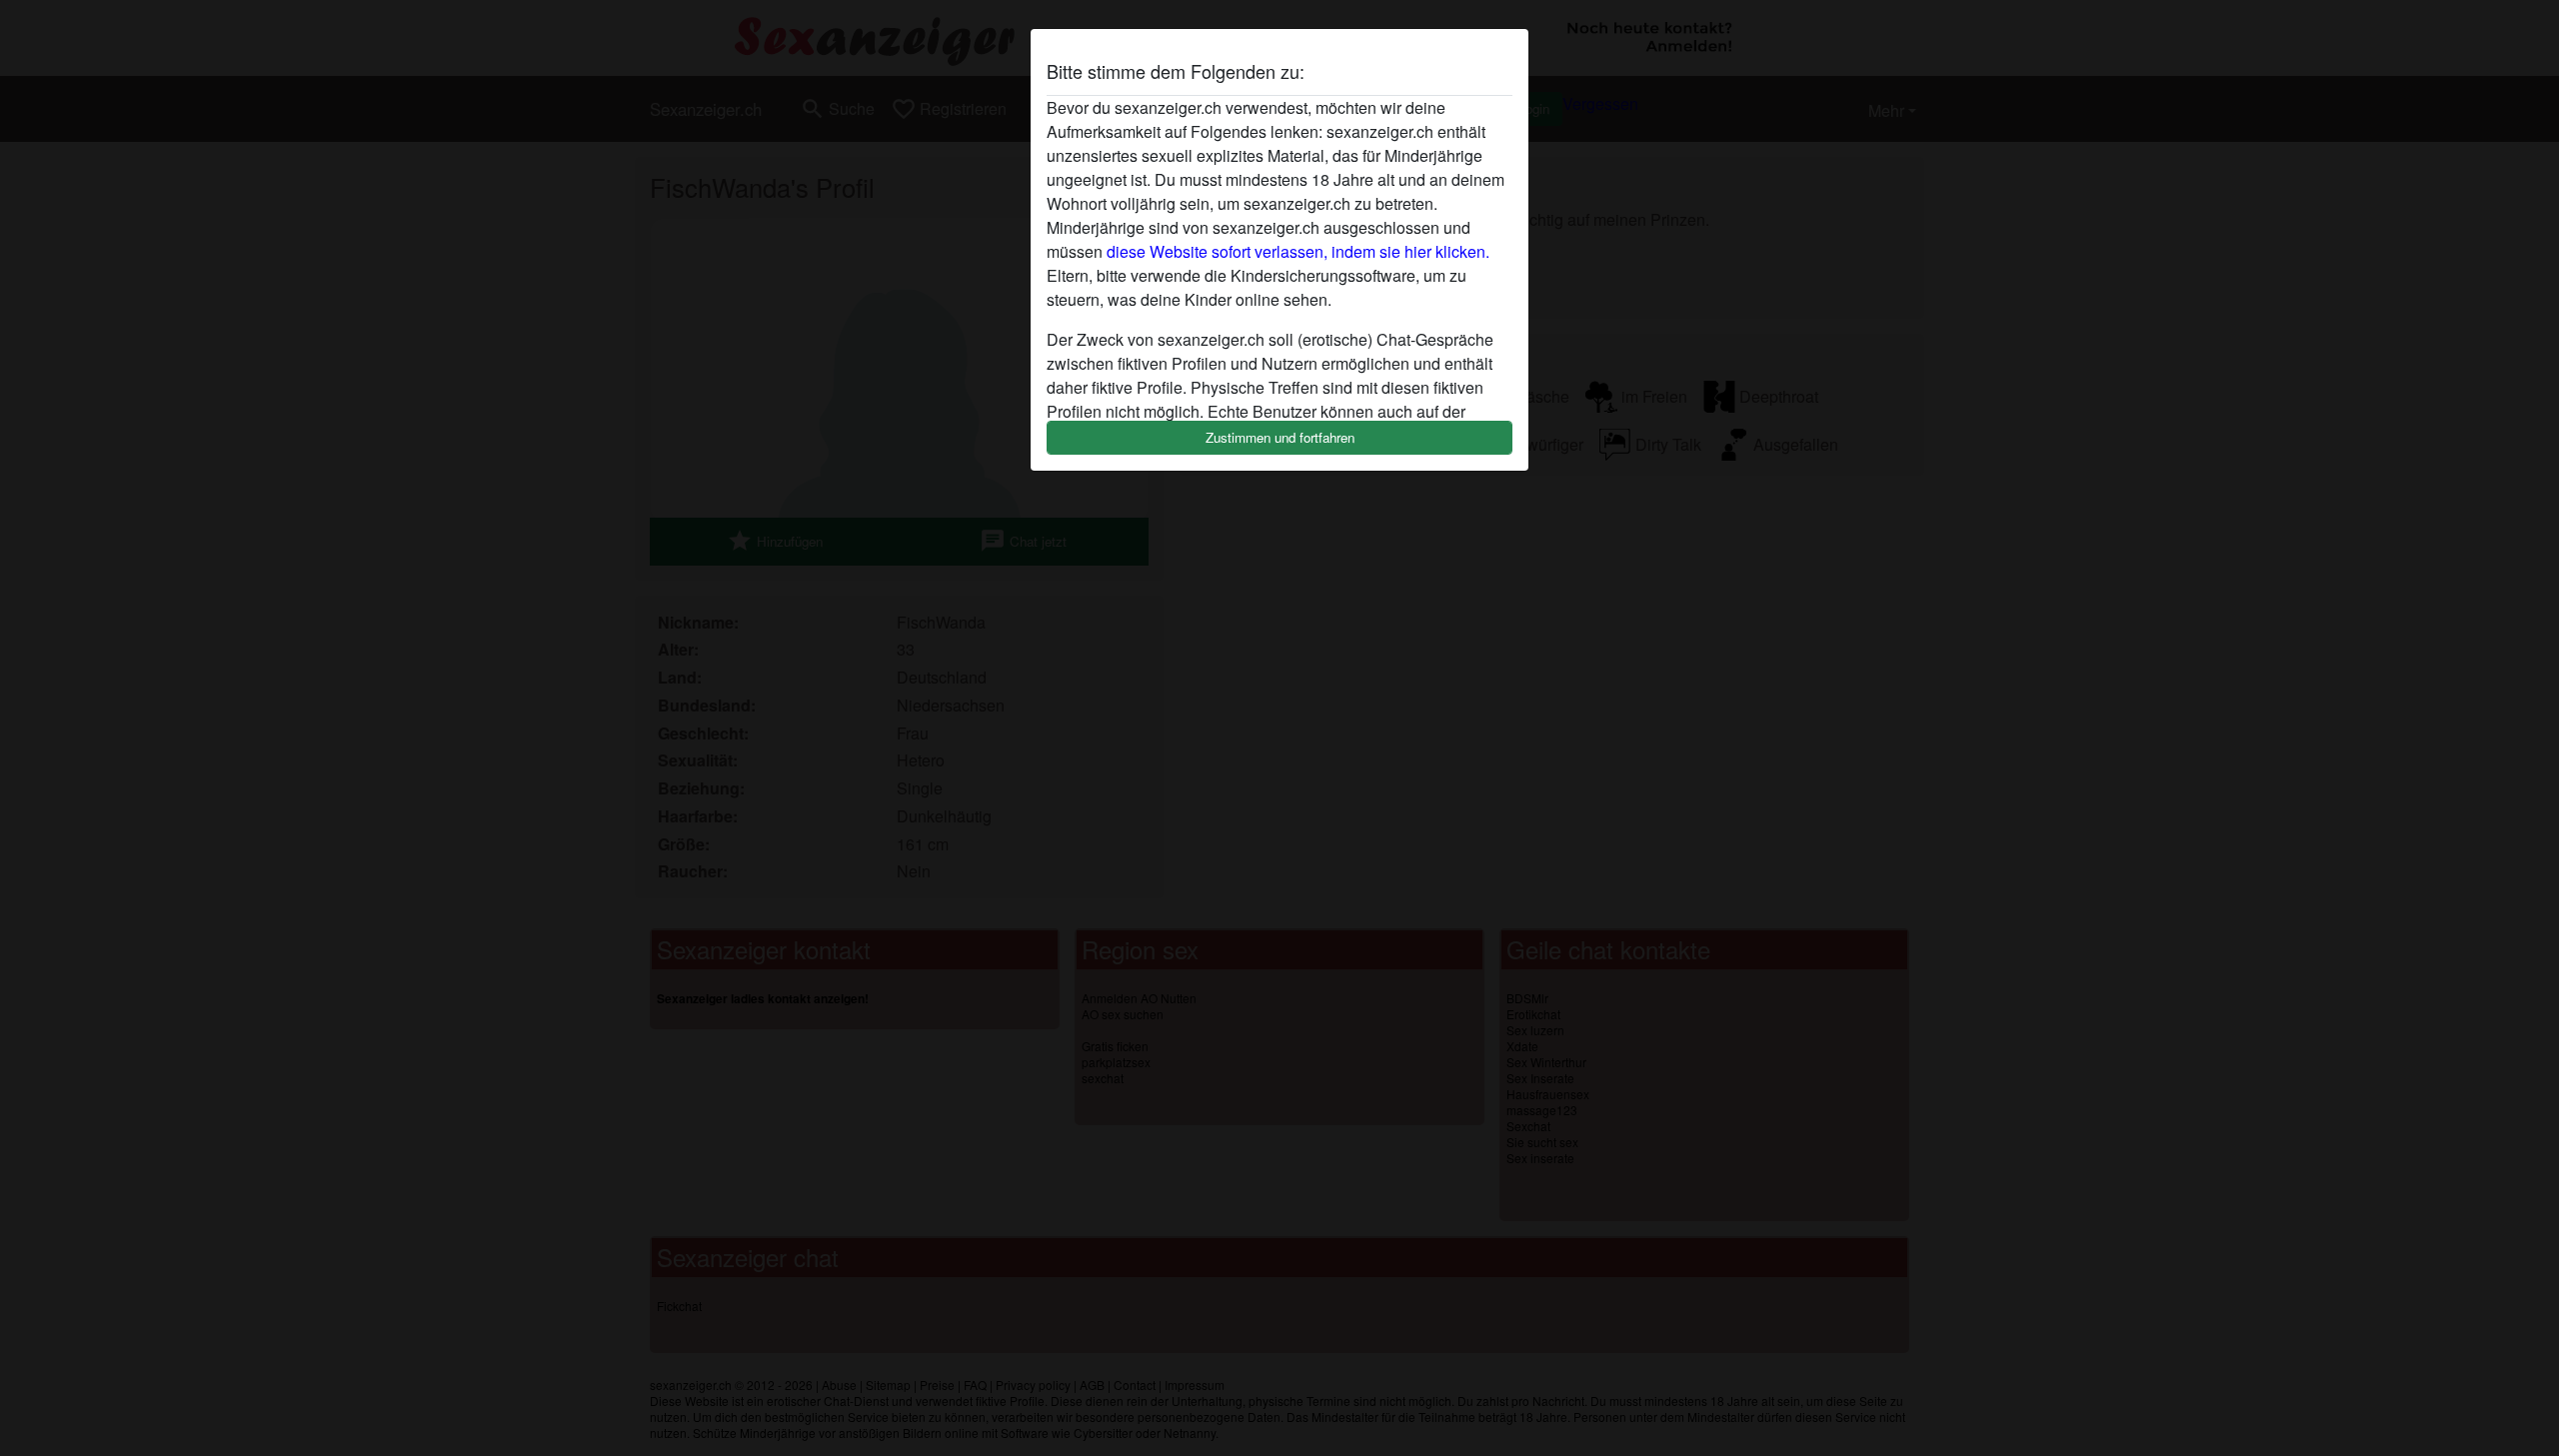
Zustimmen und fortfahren (1280, 437)
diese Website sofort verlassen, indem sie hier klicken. (1298, 251)
